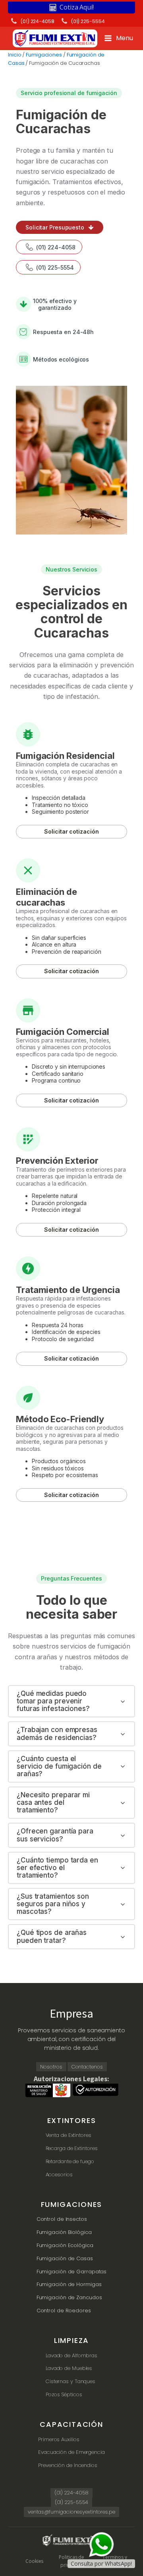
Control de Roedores (64, 2311)
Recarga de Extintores (72, 2148)
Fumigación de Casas (65, 2258)
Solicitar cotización (71, 831)
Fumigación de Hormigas (69, 2284)
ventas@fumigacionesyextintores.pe (71, 2512)
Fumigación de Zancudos (69, 2297)
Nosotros (51, 2067)
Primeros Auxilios (59, 2439)
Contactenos (87, 2067)
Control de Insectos (62, 2219)
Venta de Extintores (69, 2135)
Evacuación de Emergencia (71, 2452)
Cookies (34, 2561)
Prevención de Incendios (68, 2465)
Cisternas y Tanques (71, 2381)
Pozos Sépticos (64, 2394)
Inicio (14, 55)
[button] (71, 8)
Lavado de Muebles (69, 2368)
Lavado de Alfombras (71, 2355)
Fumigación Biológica (64, 2232)
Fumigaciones (44, 55)
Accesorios (59, 2175)
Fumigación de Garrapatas (72, 2272)
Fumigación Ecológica (65, 2245)
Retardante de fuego (70, 2161)
